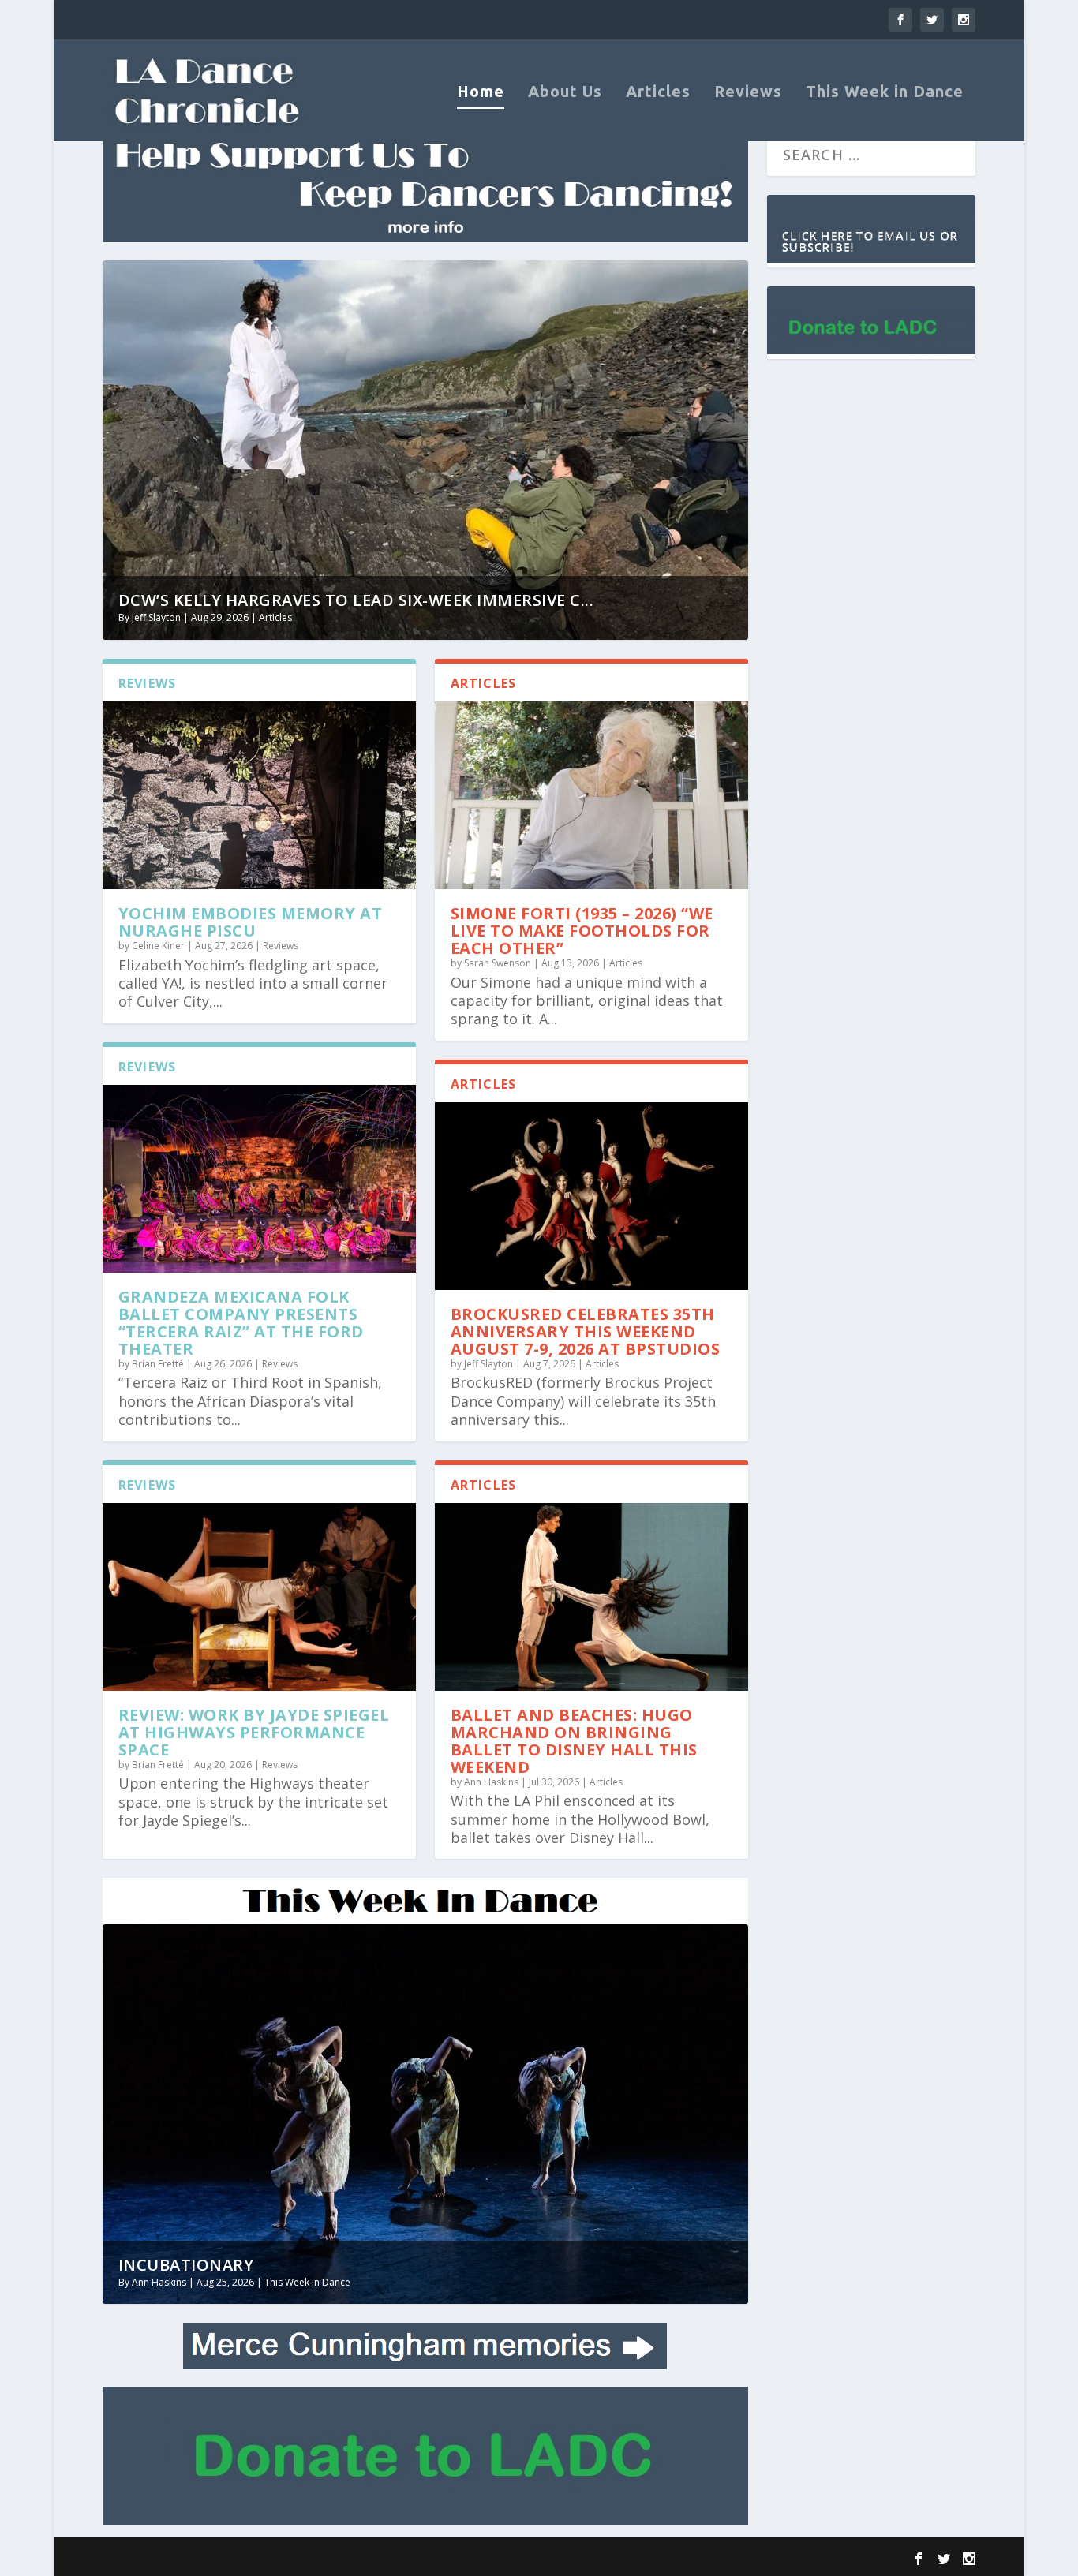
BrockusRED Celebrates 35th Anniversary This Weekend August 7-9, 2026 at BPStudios (586, 1331)
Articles (658, 93)
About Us (565, 93)
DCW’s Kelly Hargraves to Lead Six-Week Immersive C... (356, 600)
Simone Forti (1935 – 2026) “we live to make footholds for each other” (582, 931)
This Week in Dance (885, 93)
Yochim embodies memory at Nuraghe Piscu (251, 922)
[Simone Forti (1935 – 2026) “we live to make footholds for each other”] (591, 795)
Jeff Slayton (156, 617)
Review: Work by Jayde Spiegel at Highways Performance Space (254, 1732)
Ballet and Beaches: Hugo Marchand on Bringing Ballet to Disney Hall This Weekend (574, 1741)
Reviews (748, 93)
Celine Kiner (158, 946)
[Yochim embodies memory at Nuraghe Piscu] (259, 795)
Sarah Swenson (498, 963)
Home (481, 93)
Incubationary (186, 2265)
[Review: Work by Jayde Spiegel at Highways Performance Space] (259, 1597)
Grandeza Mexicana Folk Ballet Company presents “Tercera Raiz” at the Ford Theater (241, 1323)
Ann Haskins (491, 1782)
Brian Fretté (158, 1364)
